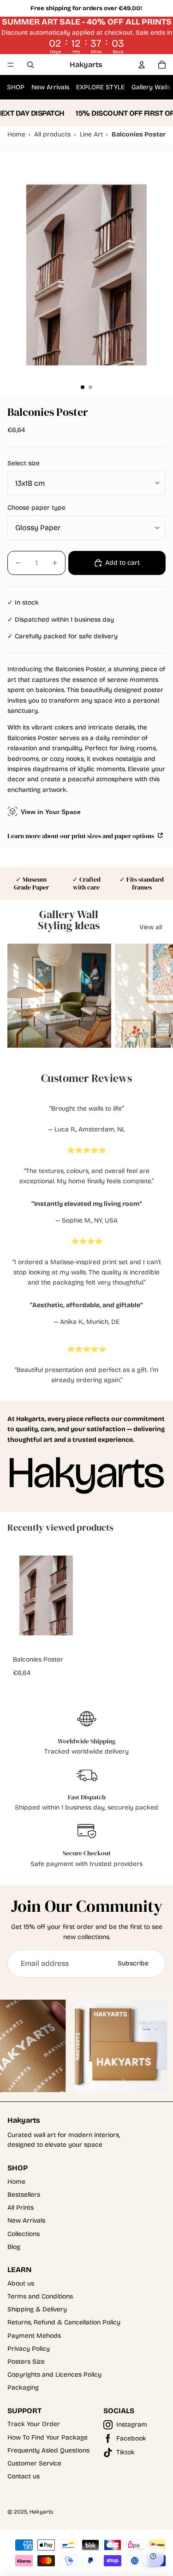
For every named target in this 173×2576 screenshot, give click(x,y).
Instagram (132, 2425)
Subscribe (133, 1963)
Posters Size (26, 2362)
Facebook (131, 2438)
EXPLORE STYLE (100, 87)
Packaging (23, 2388)
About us (21, 2283)
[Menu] (11, 65)
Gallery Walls (151, 87)
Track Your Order (34, 2424)
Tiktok (125, 2452)
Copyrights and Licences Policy (54, 2375)
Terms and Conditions (40, 2296)
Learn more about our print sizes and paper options (81, 836)
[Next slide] (155, 996)
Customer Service (34, 2463)
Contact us (24, 2476)
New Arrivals (50, 87)
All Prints (21, 2208)
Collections (24, 2234)
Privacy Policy (29, 2349)
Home (16, 2182)
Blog (14, 2247)
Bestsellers (24, 2195)
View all (151, 927)
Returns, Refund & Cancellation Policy (64, 2322)
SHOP (16, 87)
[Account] (142, 65)
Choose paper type (36, 508)
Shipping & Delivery (37, 2309)
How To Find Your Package (48, 2437)
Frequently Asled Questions (48, 2450)
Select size (24, 463)
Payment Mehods (34, 2336)
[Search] (30, 65)
